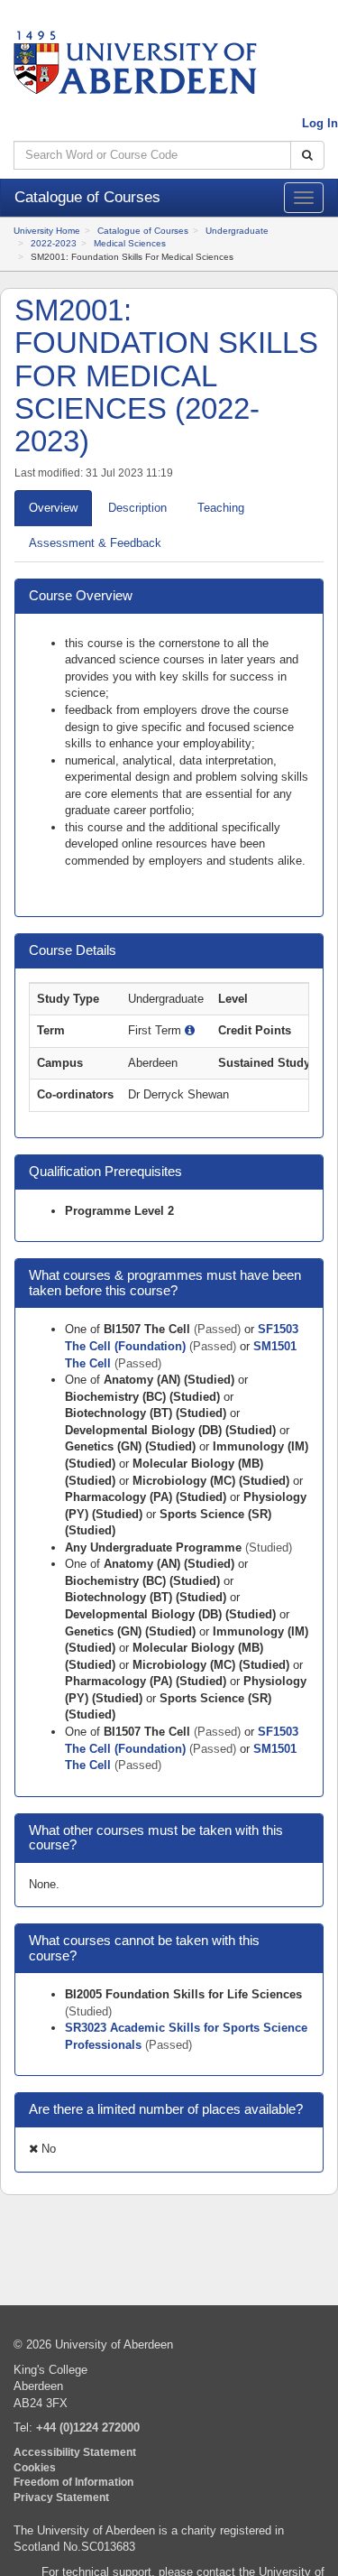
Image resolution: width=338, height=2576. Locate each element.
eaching (221, 508)
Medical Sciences (130, 243)
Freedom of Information (73, 2482)
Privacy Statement (61, 2497)
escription (137, 508)
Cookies (35, 2467)
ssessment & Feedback (95, 543)
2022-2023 (54, 243)
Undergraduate (237, 231)
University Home (47, 231)
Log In (320, 123)
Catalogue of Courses (143, 231)
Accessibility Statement (75, 2452)
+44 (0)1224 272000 (88, 2428)
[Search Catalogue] (307, 156)
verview (53, 508)
